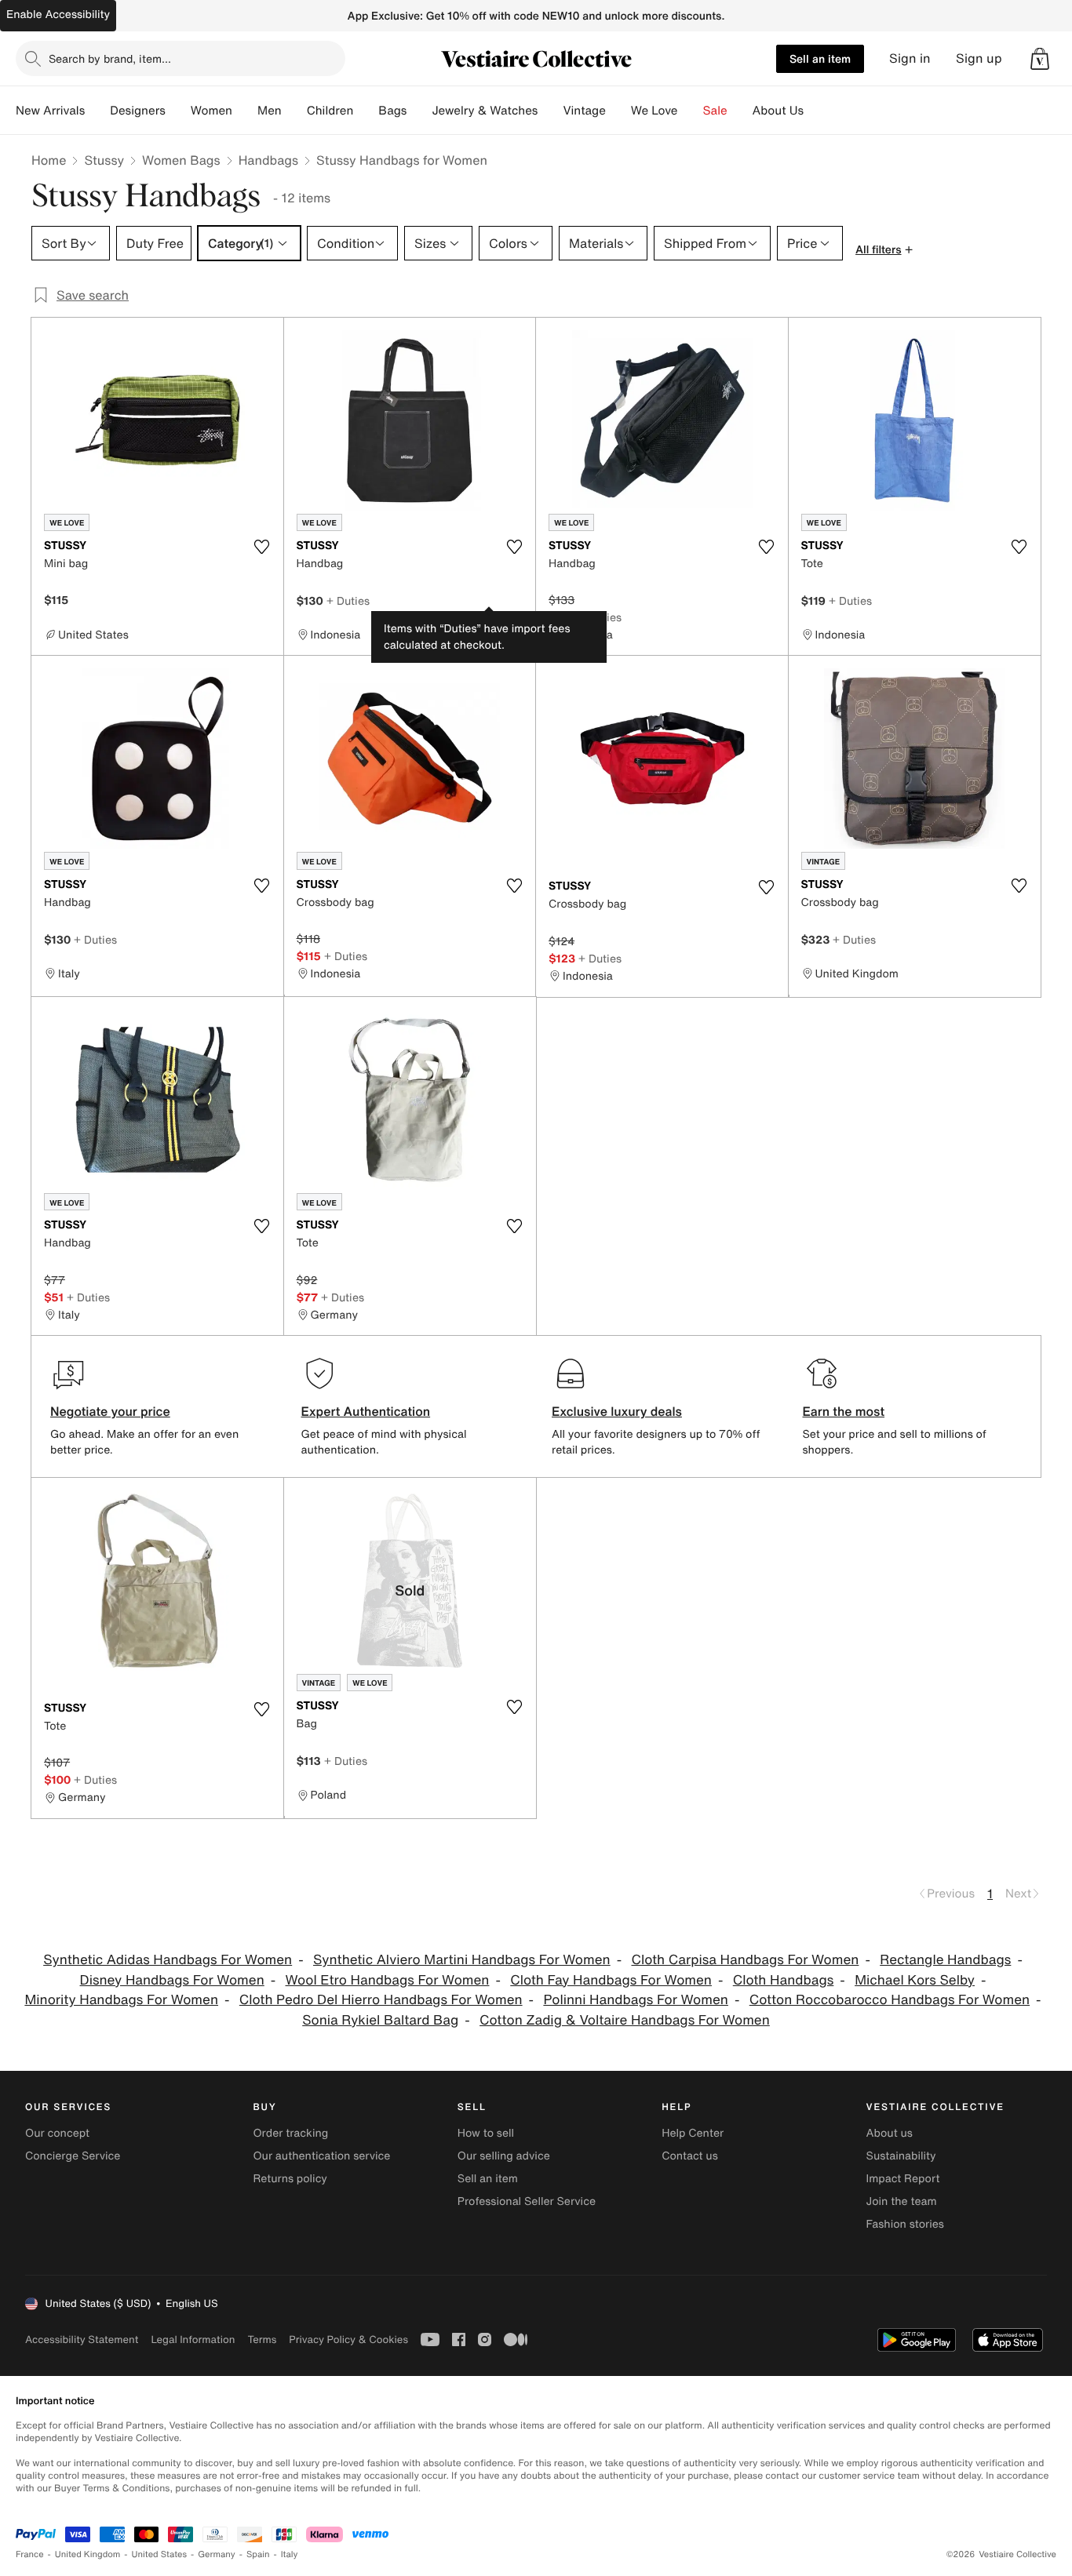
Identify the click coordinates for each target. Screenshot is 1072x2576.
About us (890, 2133)
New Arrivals (50, 111)
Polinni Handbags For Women (636, 2000)
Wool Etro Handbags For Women (388, 1980)
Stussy (104, 160)
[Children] (366, 111)
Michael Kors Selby (915, 1980)
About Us (778, 111)
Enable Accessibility (58, 15)
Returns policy (290, 2179)
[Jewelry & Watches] (550, 111)
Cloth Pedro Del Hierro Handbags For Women (381, 2000)
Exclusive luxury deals (617, 1411)
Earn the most (844, 1411)
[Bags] (419, 111)
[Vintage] (618, 111)
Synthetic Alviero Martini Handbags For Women (462, 1960)
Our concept (57, 2133)
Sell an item (820, 58)
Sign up (979, 58)
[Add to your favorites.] (262, 547)
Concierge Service (73, 2156)
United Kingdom (88, 2554)
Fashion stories (905, 2224)
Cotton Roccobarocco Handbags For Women (890, 2000)
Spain (258, 2554)
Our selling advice (504, 2156)
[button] (1040, 59)
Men (270, 111)
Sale (715, 111)
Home (49, 160)
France (30, 2554)
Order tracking (290, 2133)
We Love (655, 111)
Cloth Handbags (784, 1980)
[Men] (294, 111)
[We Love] (691, 111)
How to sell (486, 2133)
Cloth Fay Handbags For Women (611, 1980)
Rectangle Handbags (945, 1960)
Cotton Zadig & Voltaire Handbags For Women (625, 2020)
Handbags (268, 160)
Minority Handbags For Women (121, 2000)
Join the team (902, 2201)
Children (330, 111)
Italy (290, 2554)
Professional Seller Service (527, 2201)
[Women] (245, 111)
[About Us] (816, 111)
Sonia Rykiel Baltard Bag (380, 2020)
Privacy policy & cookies (348, 2340)
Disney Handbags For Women (172, 1980)
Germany (217, 2554)
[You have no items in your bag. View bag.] (1040, 59)
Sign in (910, 58)
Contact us (690, 2156)
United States (160, 2554)
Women (211, 111)
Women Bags (181, 160)
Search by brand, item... (110, 58)
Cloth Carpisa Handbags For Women (745, 1960)
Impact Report (903, 2179)
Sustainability (901, 2156)
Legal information (193, 2340)
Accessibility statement (82, 2340)
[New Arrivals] (97, 111)
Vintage (584, 111)
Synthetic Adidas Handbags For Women (168, 1960)
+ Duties (348, 600)
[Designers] (178, 111)
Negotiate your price (110, 1411)
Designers (138, 111)
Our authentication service (321, 2156)
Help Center (693, 2133)
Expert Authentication (366, 1411)
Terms (262, 2340)
